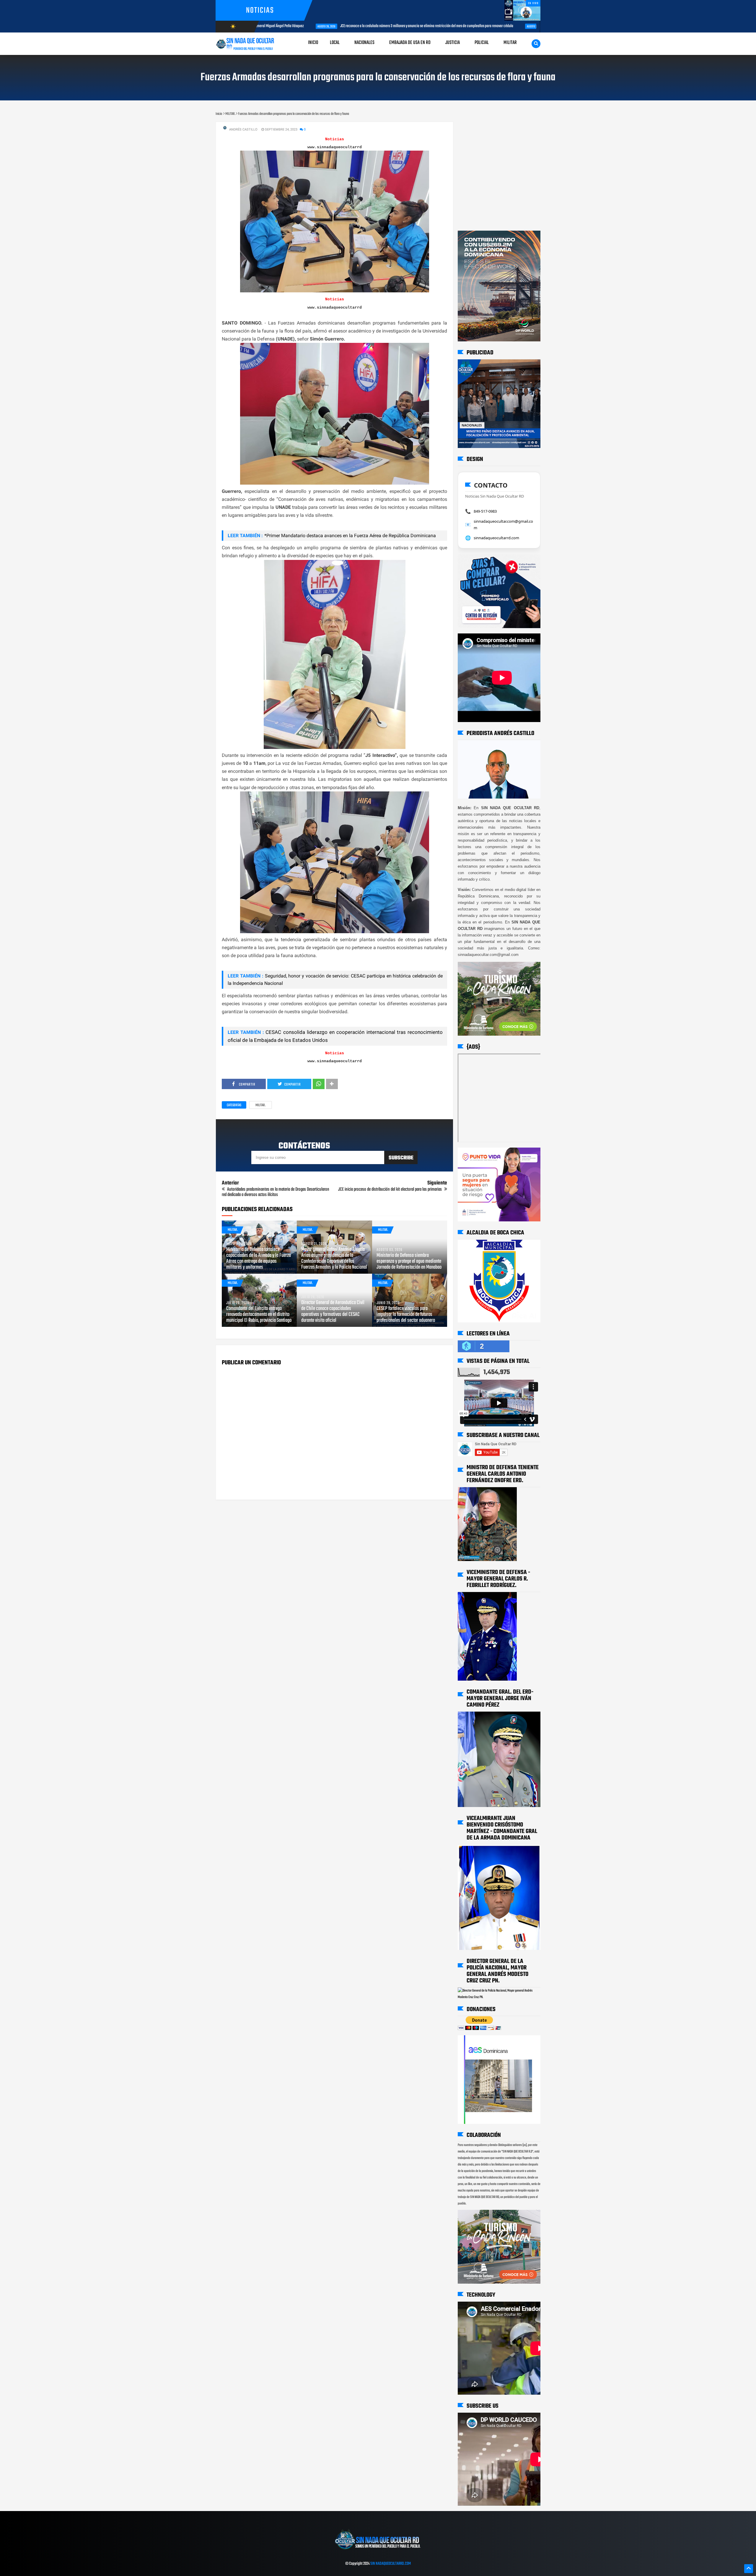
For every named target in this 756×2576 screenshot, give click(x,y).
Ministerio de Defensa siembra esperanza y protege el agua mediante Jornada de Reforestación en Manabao (409, 1262)
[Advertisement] (476, 128)
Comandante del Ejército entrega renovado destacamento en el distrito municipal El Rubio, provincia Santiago (259, 1315)
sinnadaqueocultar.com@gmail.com (503, 524)
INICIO (313, 43)
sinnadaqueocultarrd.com (496, 538)
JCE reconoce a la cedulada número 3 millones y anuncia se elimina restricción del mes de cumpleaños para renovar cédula (330, 26)
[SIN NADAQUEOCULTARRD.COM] (378, 2551)
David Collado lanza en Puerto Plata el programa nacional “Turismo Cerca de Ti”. (509, 26)
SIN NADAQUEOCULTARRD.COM (391, 2564)
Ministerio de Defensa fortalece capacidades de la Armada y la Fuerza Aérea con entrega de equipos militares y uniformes (259, 1259)
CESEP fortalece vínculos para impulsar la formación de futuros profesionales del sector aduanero (406, 1315)
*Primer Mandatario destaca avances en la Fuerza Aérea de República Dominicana (350, 536)
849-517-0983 (485, 511)
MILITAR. (260, 1105)
